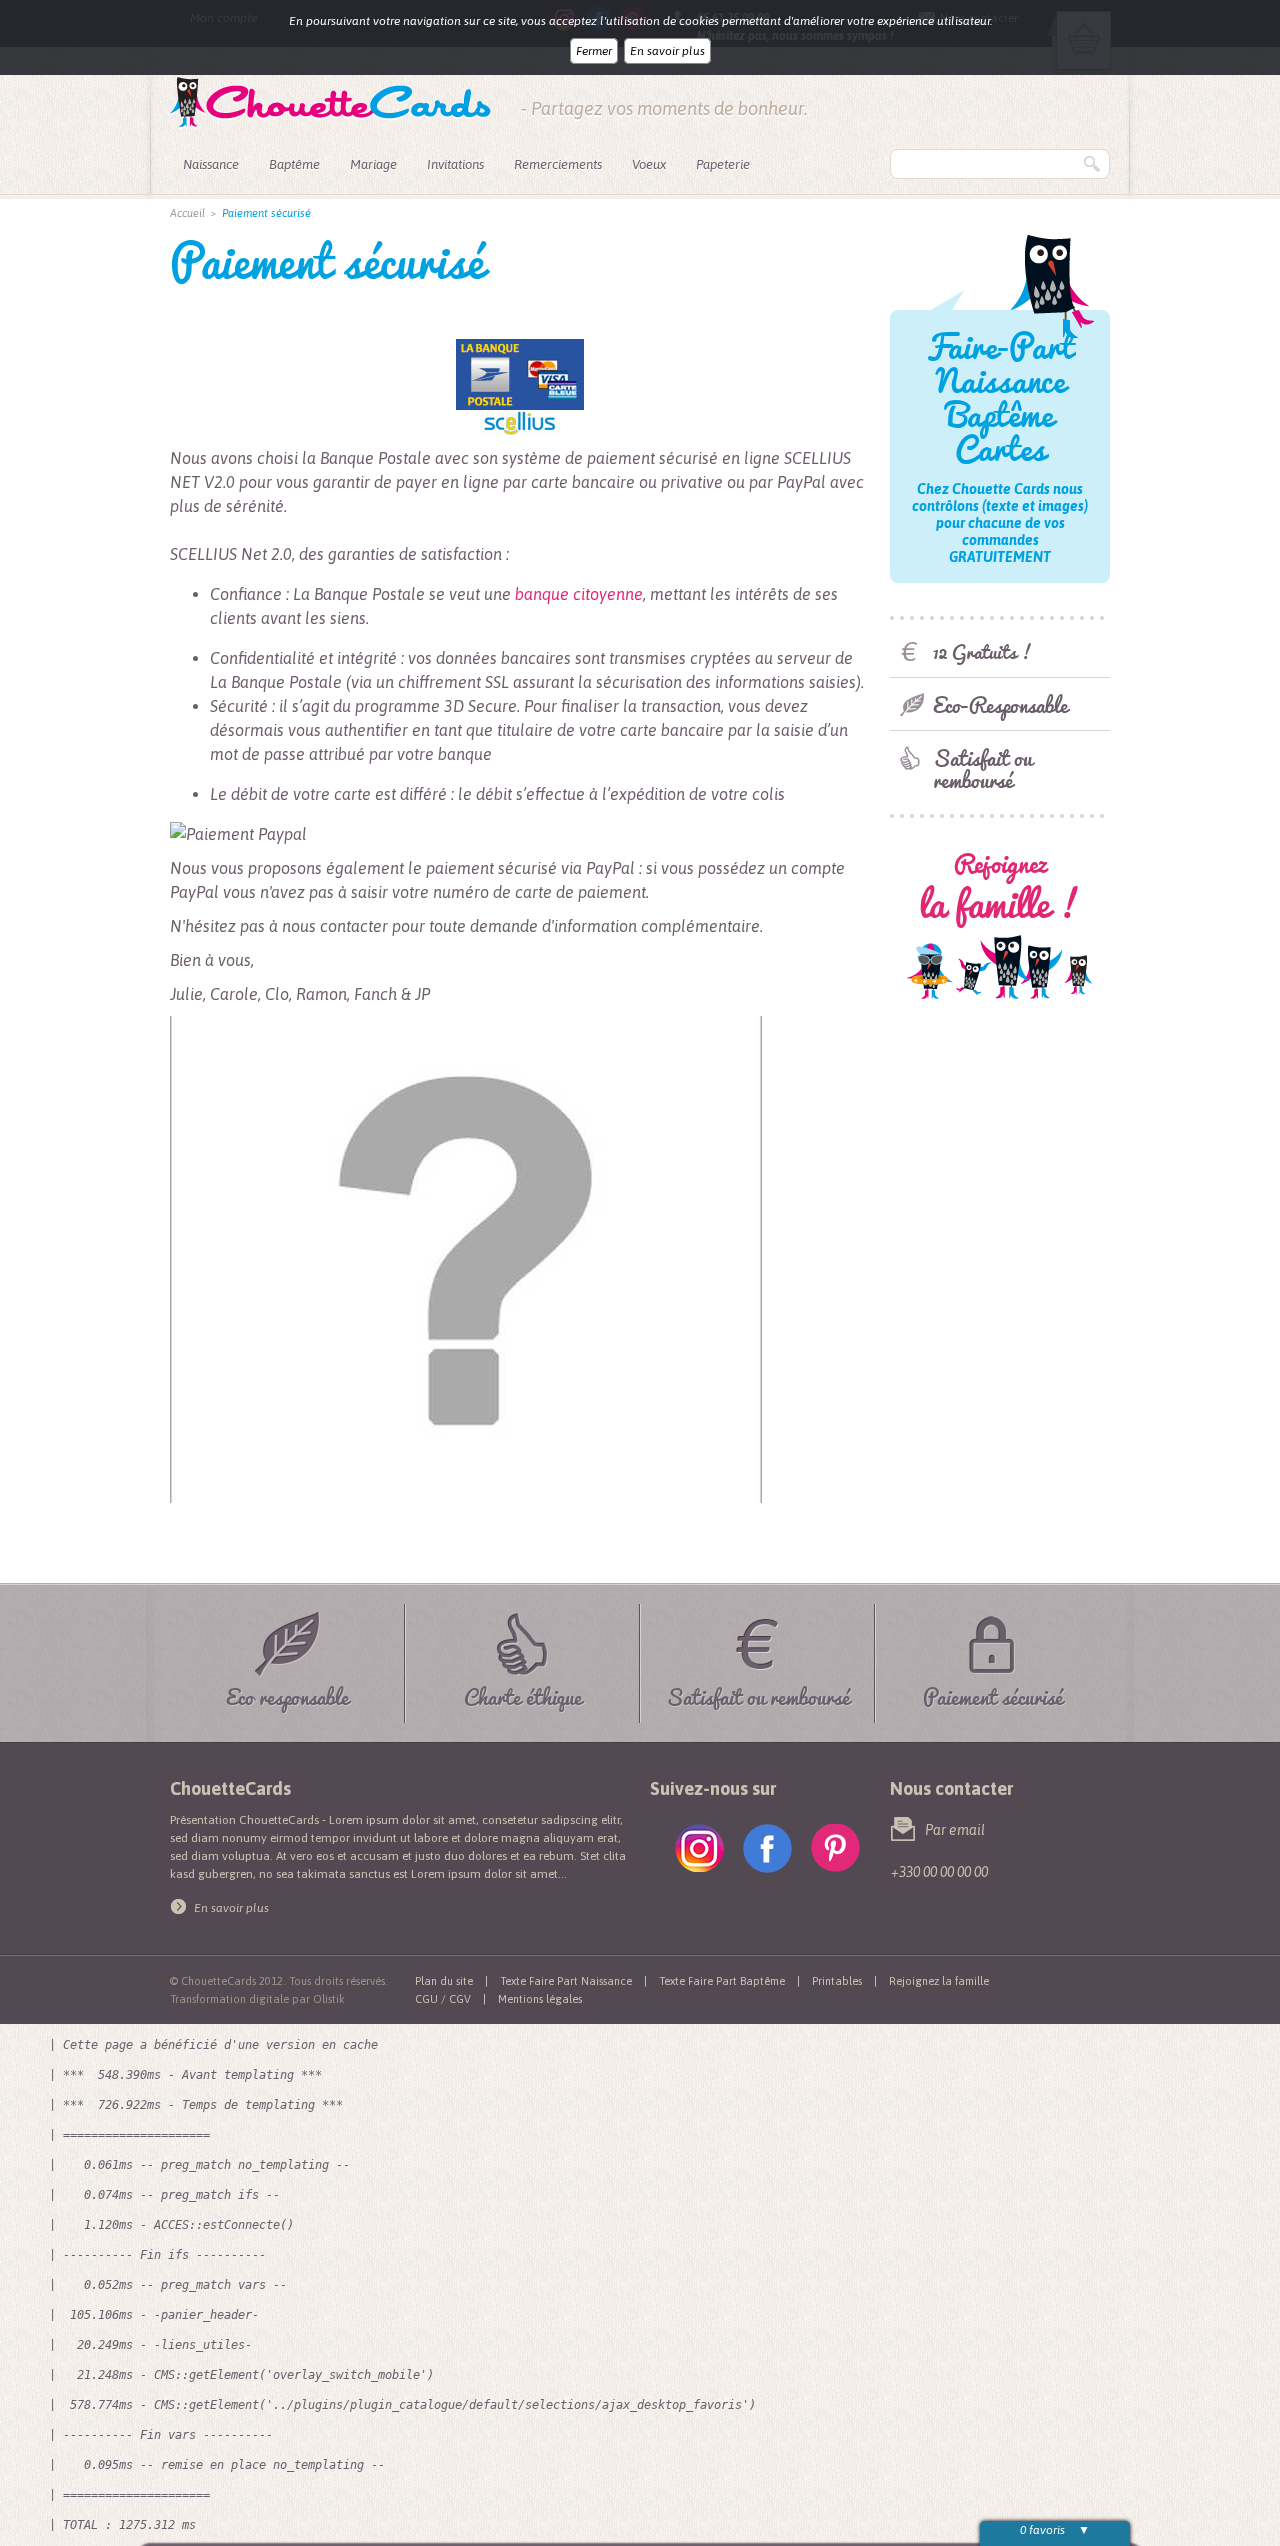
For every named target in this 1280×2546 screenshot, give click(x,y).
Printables (837, 1981)
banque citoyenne (579, 594)
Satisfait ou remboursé (982, 768)
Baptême (294, 164)
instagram (699, 1848)
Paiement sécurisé (993, 1693)
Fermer (594, 51)
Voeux (649, 164)
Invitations (455, 164)
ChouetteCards (330, 103)
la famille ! (1000, 888)
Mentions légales (540, 1999)
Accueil (187, 213)
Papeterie (723, 164)
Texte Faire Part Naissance (566, 1981)
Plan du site (444, 1981)
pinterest (835, 1848)
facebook (767, 1848)
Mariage (373, 164)
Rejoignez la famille (939, 1981)
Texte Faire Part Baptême (722, 1981)
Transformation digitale (229, 1999)
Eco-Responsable (1000, 704)
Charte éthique (523, 1693)
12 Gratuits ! (982, 651)
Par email (955, 1830)
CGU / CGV (443, 1999)
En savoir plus (667, 51)
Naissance (211, 164)
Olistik (329, 1999)
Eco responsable (287, 1693)
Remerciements (558, 164)
